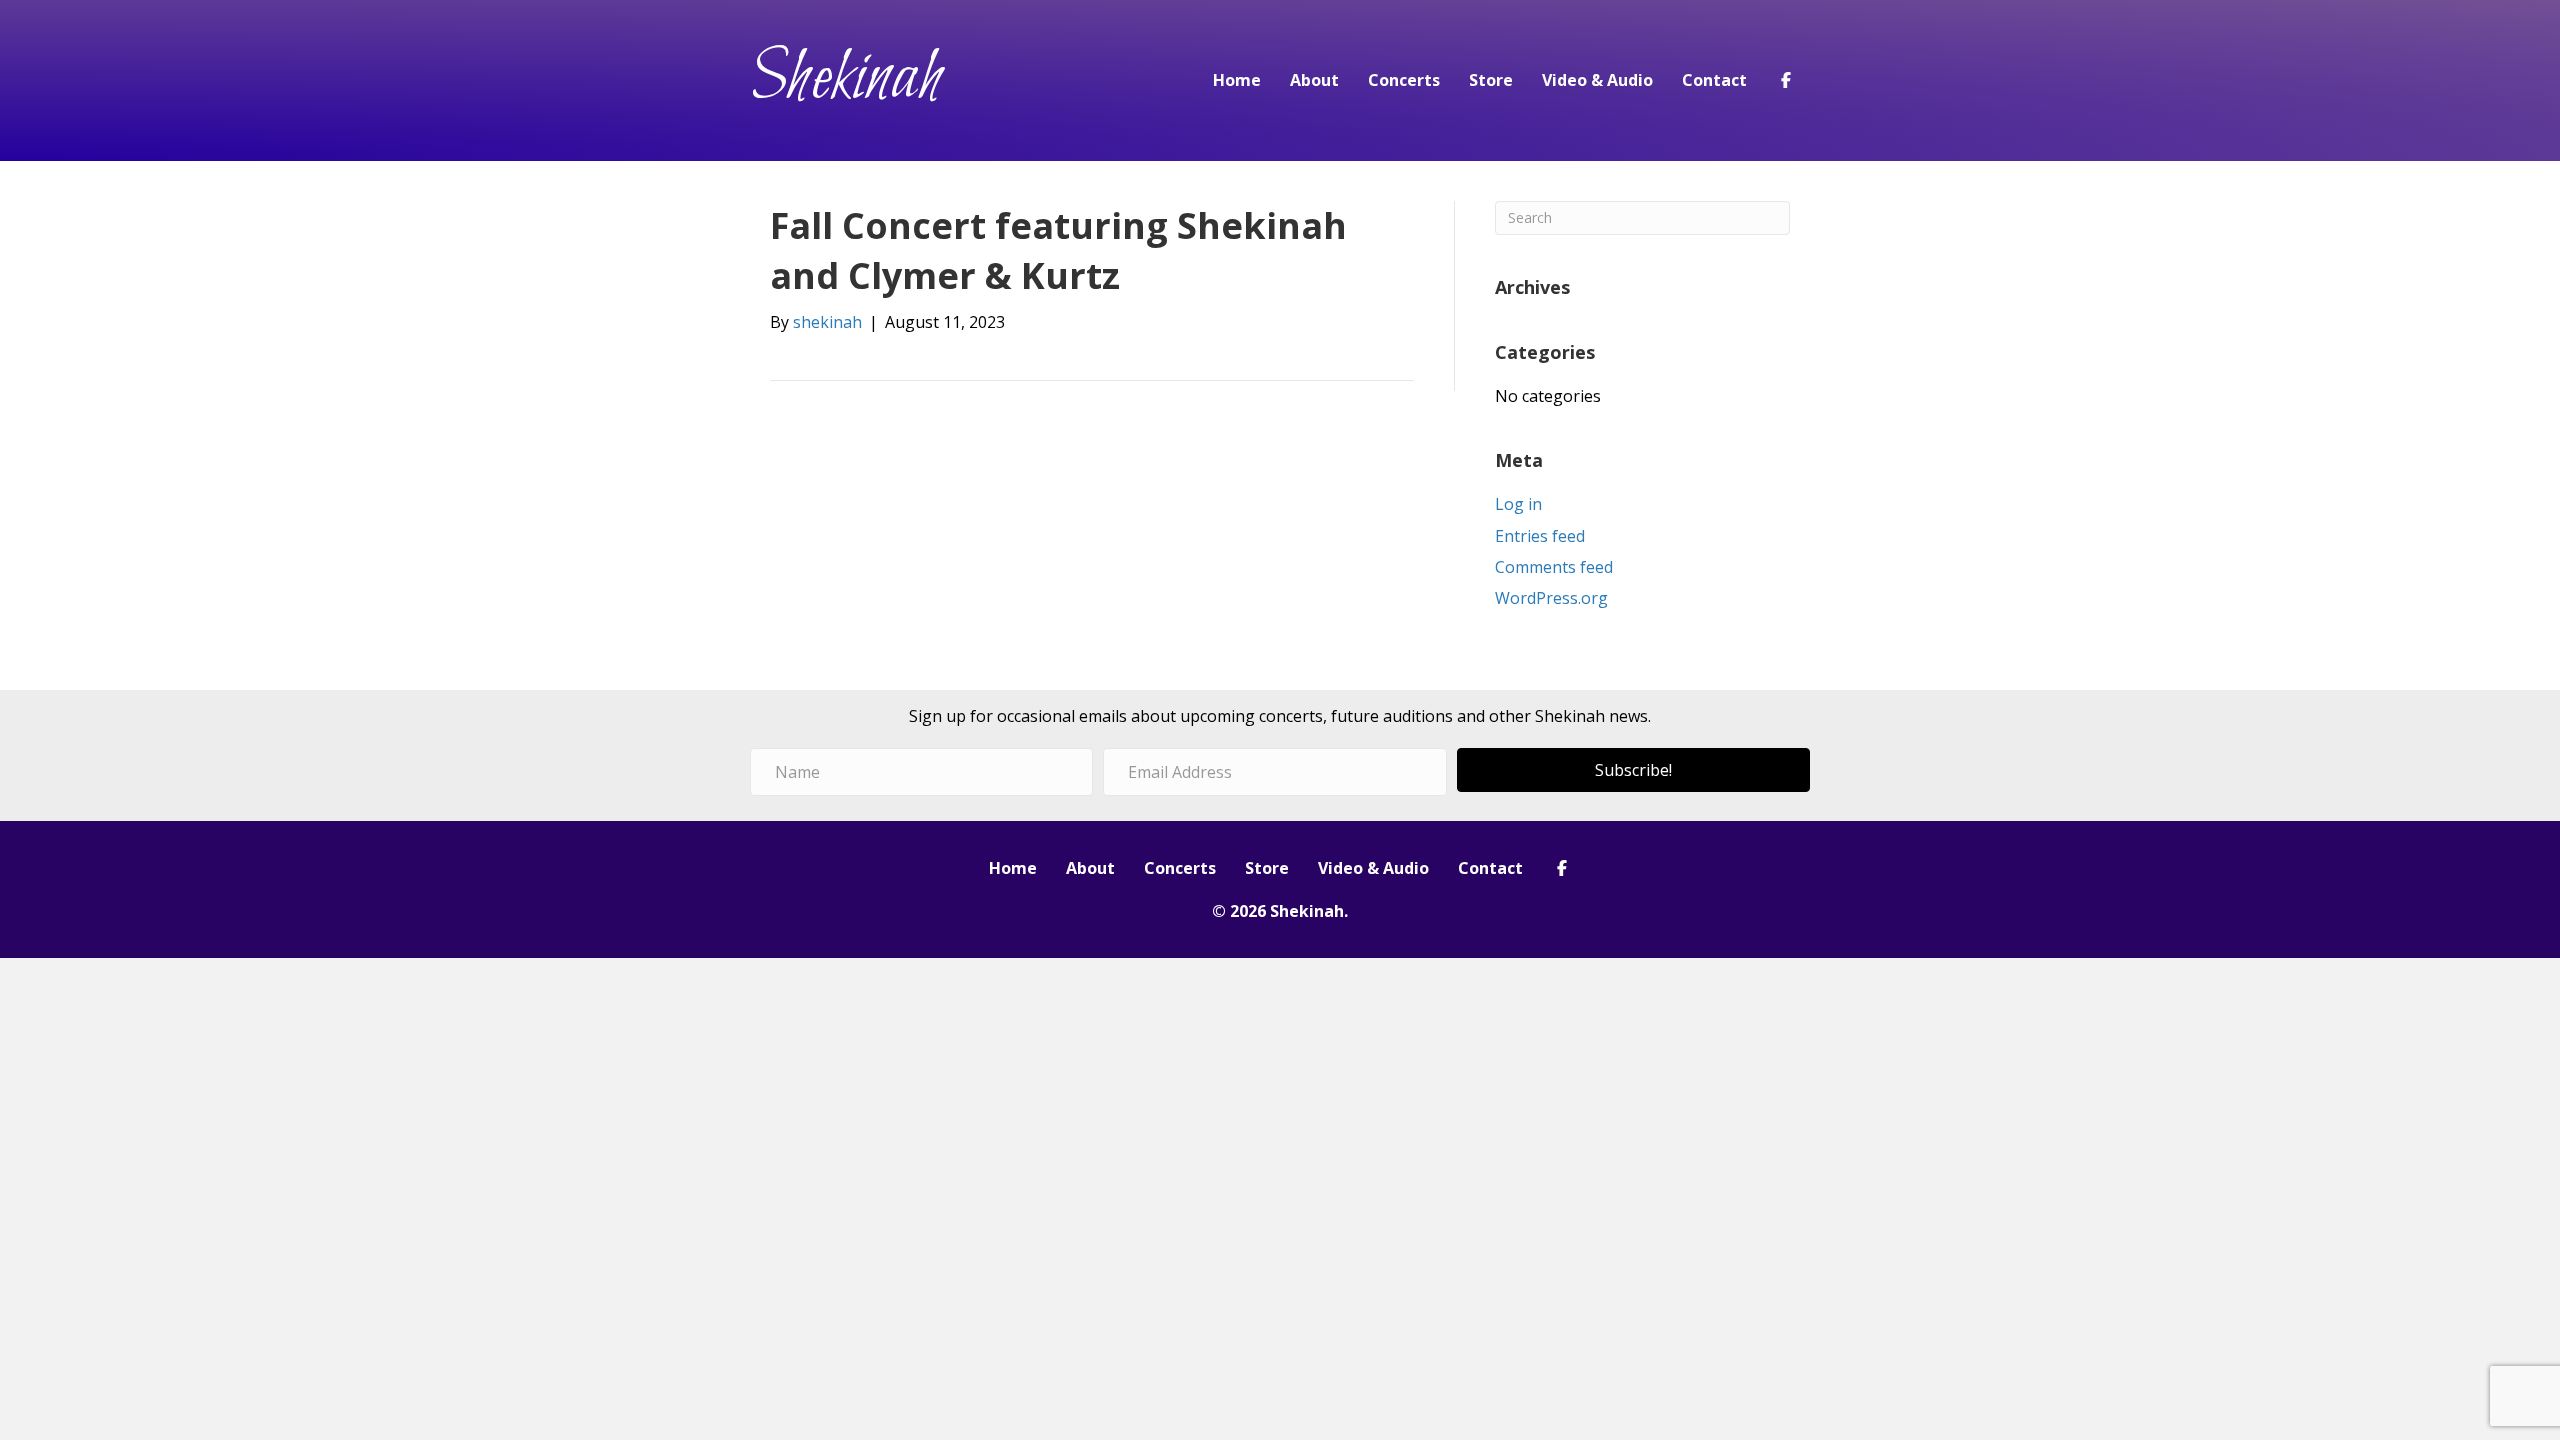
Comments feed (1554, 567)
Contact (1714, 80)
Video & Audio (1597, 80)
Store (1491, 80)
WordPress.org (1551, 598)
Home (1237, 80)
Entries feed (1540, 536)
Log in (1518, 504)
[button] (1633, 770)
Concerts (1404, 80)
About (1314, 80)
